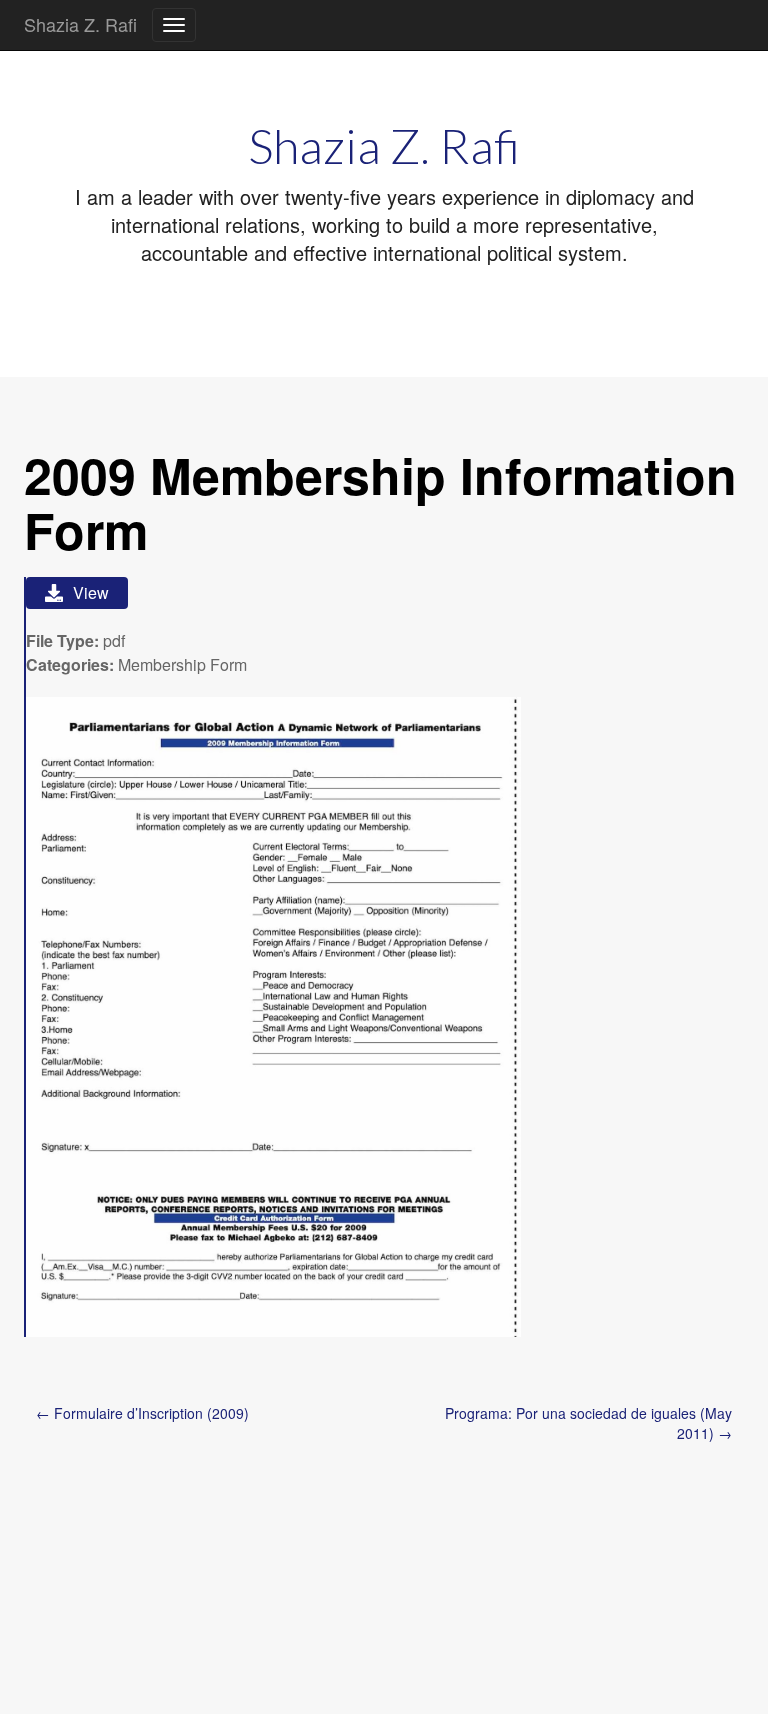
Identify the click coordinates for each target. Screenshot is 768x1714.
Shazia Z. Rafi (80, 24)
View (91, 592)
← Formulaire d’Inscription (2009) (142, 1413)
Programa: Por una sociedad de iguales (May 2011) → (588, 1423)
